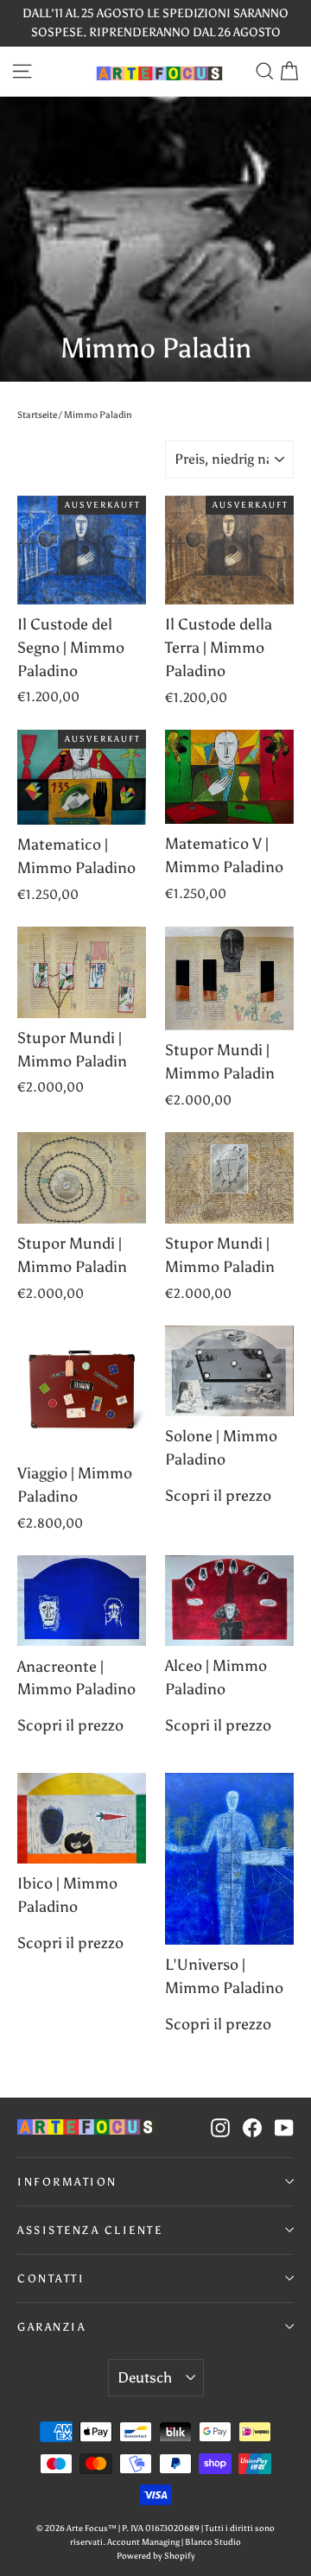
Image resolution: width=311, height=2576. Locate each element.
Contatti (51, 2279)
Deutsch (145, 2377)
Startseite (37, 415)
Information (67, 2182)
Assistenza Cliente (90, 2230)
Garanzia (51, 2327)
